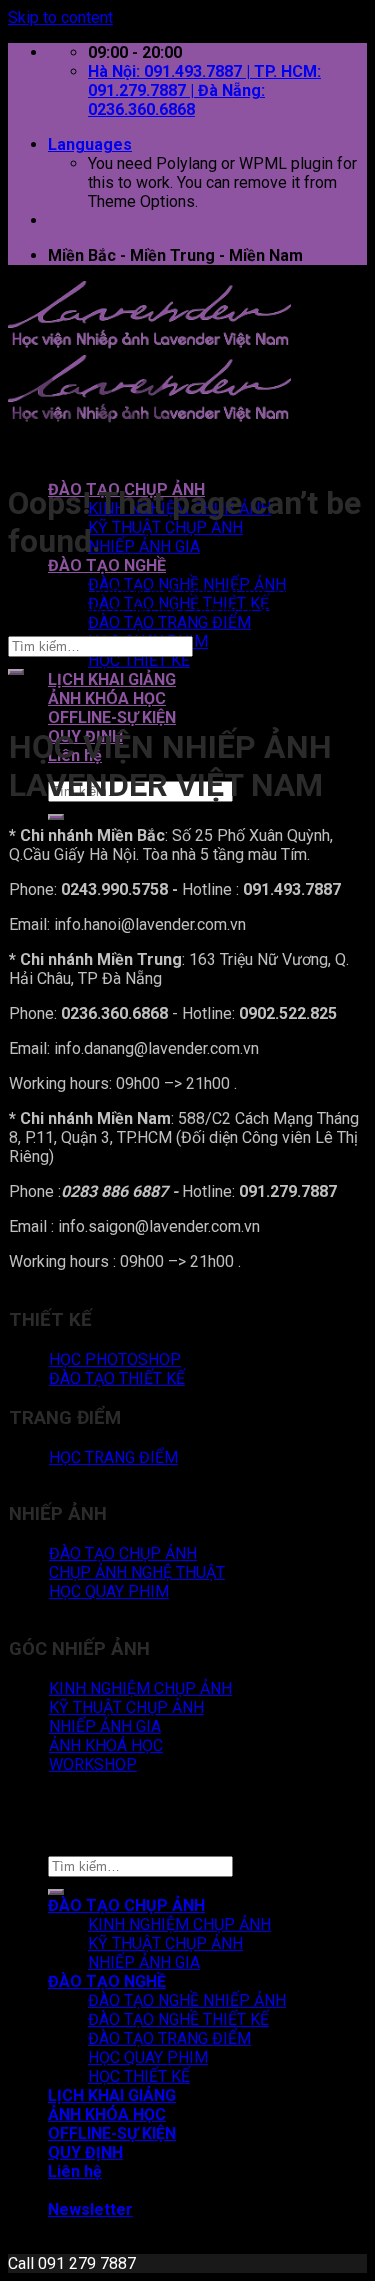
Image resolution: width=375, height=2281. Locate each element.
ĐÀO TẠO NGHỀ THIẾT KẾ (178, 2019)
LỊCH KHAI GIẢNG (112, 679)
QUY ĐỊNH (85, 2152)
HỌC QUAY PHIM (148, 2057)
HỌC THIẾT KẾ (139, 660)
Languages (90, 144)
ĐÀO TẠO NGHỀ (107, 565)
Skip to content (60, 17)
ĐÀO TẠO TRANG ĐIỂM (169, 622)
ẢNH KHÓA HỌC (107, 698)
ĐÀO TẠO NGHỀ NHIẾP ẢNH (187, 2000)
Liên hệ (75, 2171)
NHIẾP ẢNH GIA (144, 546)
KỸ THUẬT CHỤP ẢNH (165, 527)
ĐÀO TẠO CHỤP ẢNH (126, 1905)
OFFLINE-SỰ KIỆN (112, 717)
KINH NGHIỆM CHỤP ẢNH (179, 1924)
